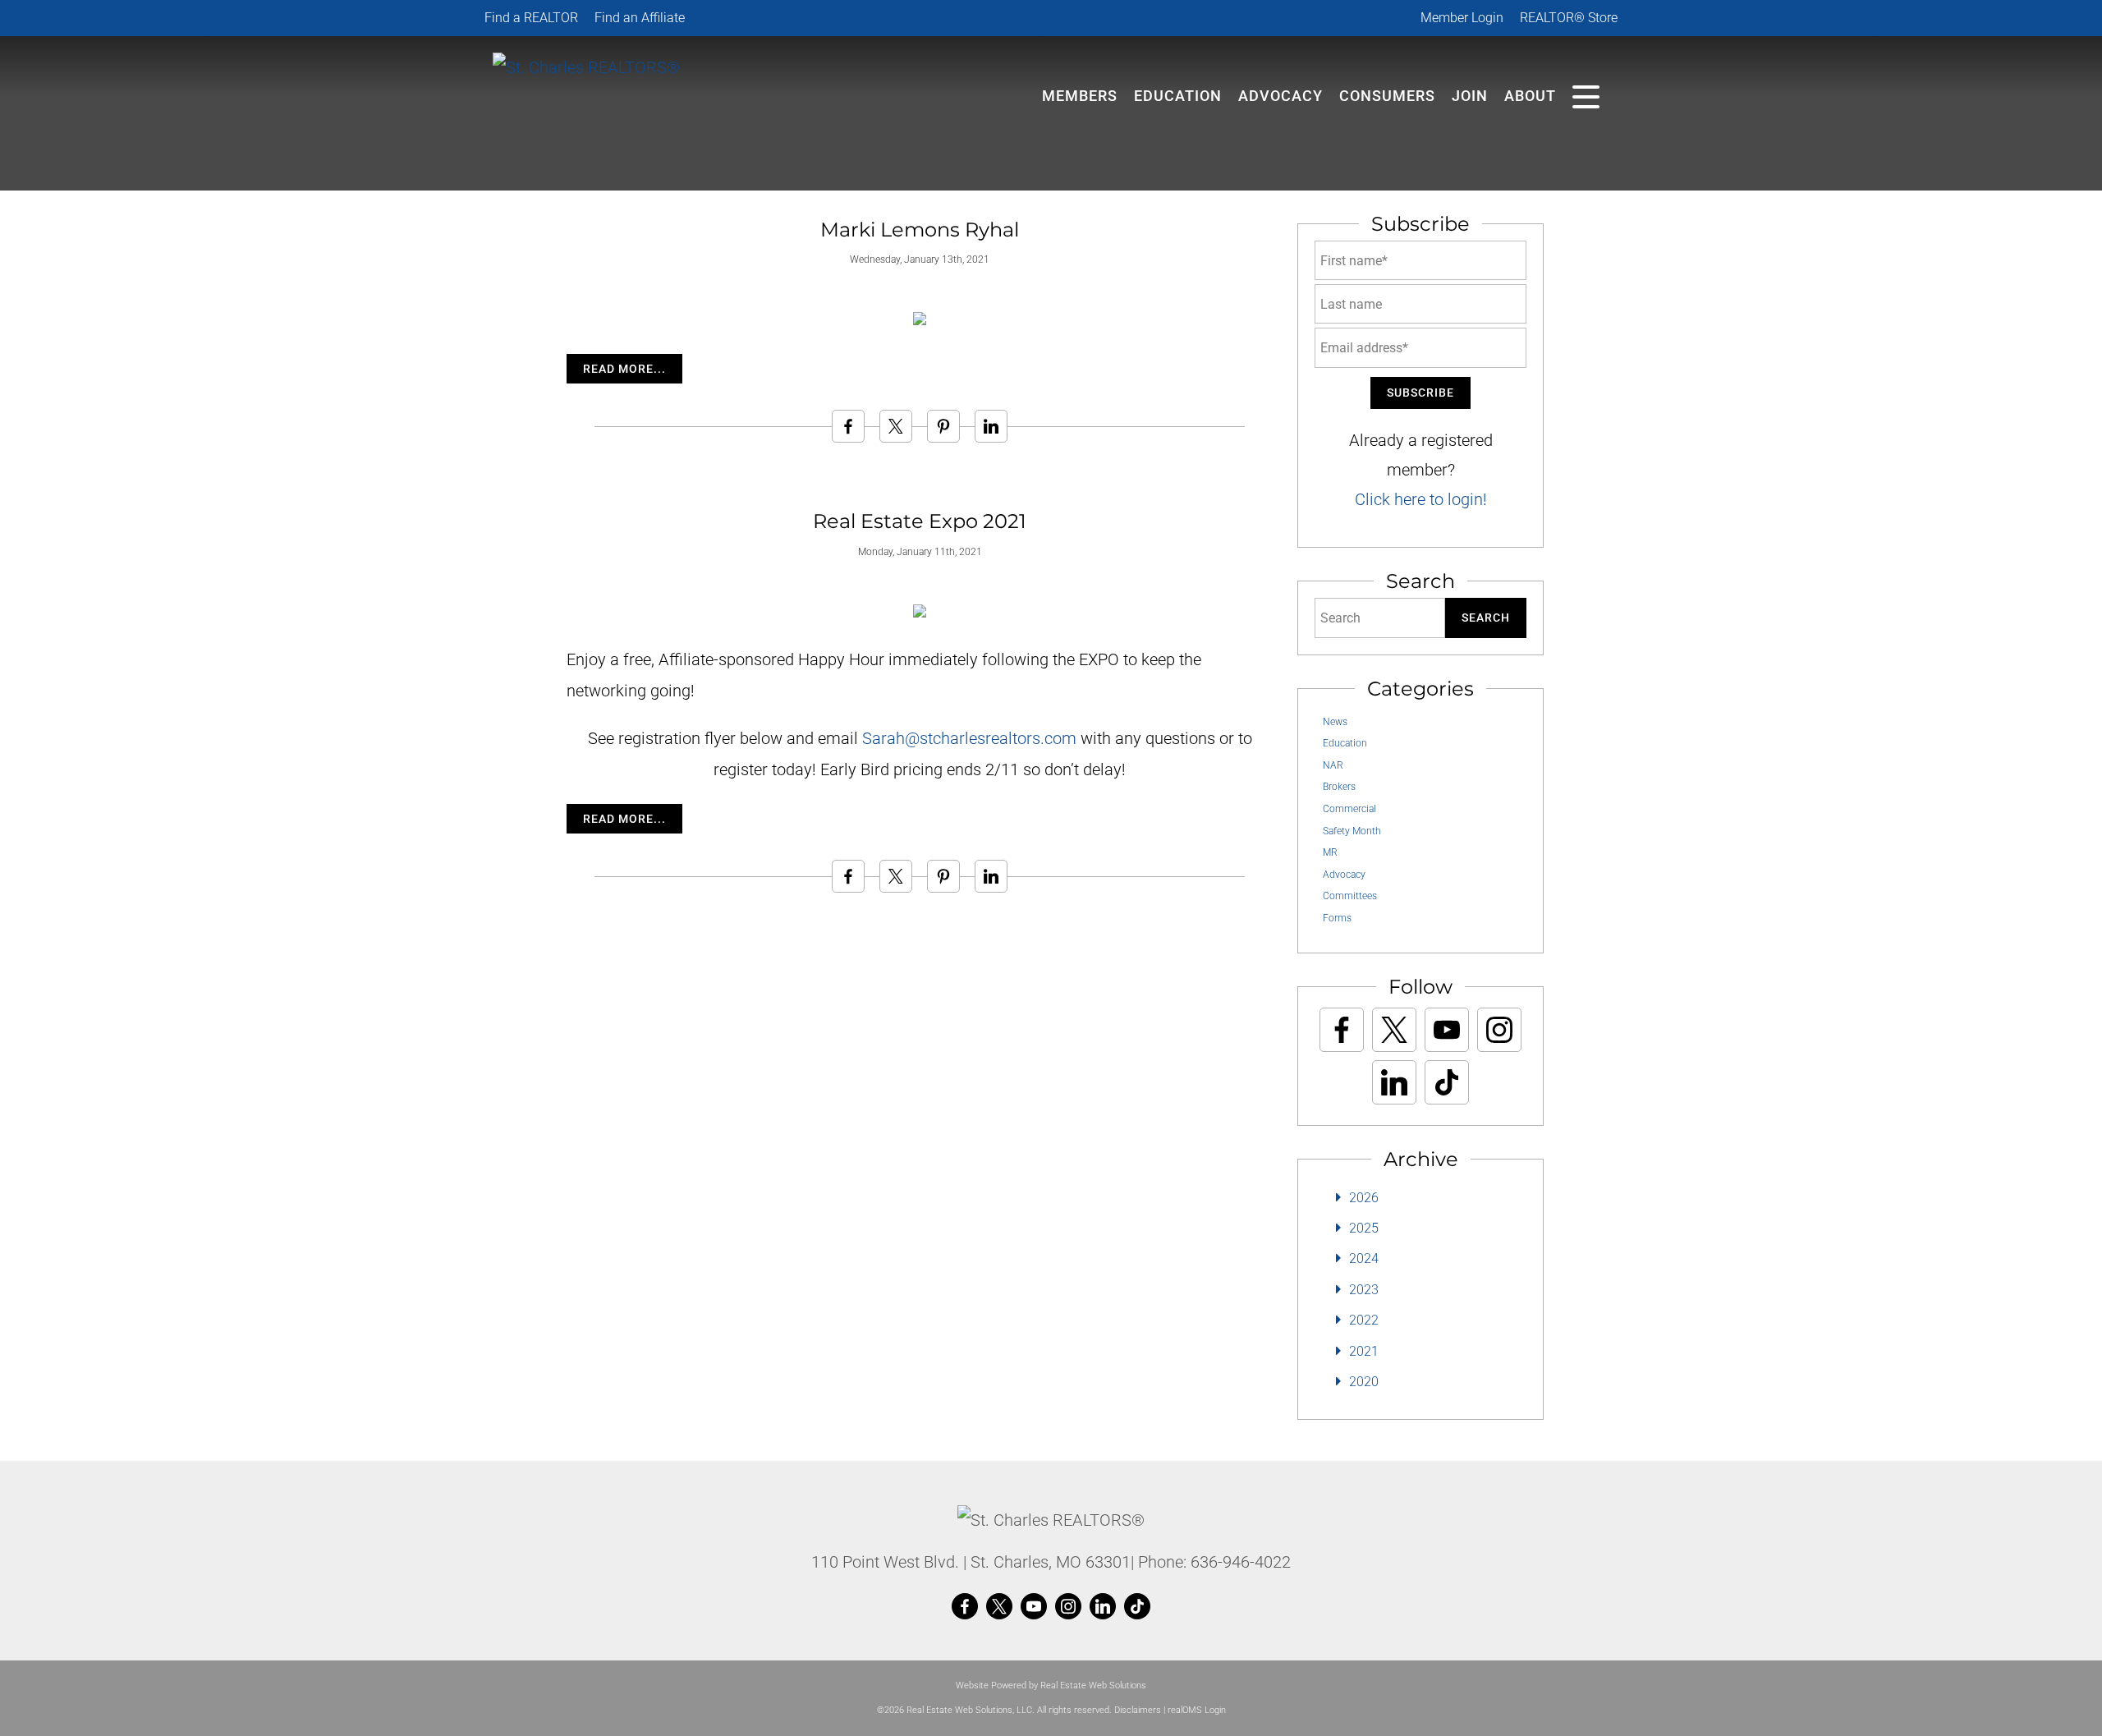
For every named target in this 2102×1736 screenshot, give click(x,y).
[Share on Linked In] (991, 426)
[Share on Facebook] (848, 426)
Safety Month (1352, 831)
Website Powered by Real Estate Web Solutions (1051, 1685)
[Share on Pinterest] (943, 426)
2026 (1364, 1198)
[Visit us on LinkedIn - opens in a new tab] (1394, 1082)
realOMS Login (1197, 1710)
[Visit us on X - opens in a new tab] (1394, 1030)
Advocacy (1280, 96)
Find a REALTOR (531, 18)
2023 (1364, 1290)
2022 (1364, 1320)
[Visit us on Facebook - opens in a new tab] (1342, 1030)
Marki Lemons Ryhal (920, 230)
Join (1470, 96)
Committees (1350, 896)
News (1335, 722)
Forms (1337, 918)
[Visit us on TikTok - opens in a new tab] (1447, 1082)
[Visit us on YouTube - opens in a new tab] (1447, 1030)
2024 (1364, 1258)
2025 (1364, 1228)
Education (1345, 743)
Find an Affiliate (640, 18)
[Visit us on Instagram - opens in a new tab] (1499, 1030)
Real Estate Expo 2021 (920, 521)
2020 (1364, 1382)
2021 (1364, 1351)
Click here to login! (1421, 499)
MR (1330, 852)
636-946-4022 (1241, 1562)
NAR (1333, 765)
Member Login (1462, 18)
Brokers (1339, 787)
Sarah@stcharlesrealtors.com (969, 738)
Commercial (1349, 809)
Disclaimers (1138, 1710)
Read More (618, 369)
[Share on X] (896, 426)
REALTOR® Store (1569, 18)
